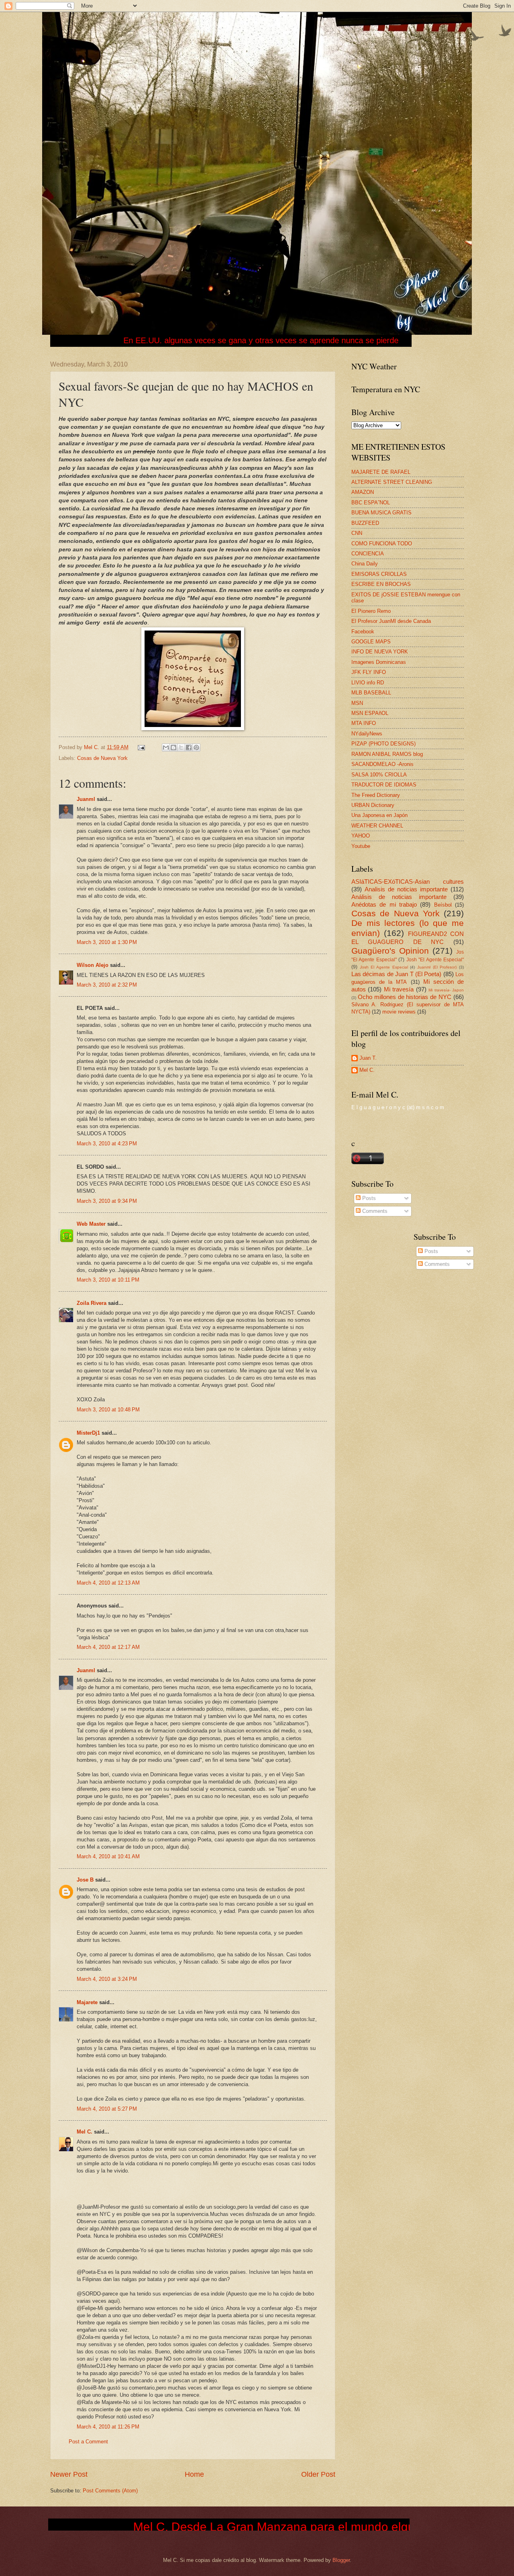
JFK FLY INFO (369, 672)
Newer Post (69, 2474)
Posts (368, 1198)
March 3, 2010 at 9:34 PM (107, 1201)
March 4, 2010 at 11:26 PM (108, 2427)
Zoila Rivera (92, 1303)
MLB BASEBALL (371, 693)
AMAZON (363, 492)
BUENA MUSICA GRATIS (381, 513)
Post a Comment (88, 2442)
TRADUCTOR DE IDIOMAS (384, 785)
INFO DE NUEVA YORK (380, 652)
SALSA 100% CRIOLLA (379, 775)
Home (194, 2474)
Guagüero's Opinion (390, 951)
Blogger (341, 2560)
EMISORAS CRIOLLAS (379, 574)
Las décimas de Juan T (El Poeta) (396, 974)
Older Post (318, 2474)
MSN (357, 703)
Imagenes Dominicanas (379, 662)
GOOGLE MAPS (371, 642)
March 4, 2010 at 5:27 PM (107, 2109)
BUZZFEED (365, 523)
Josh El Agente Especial (384, 967)
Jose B (85, 1880)
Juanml (86, 799)
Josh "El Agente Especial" (435, 960)
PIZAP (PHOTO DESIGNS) (383, 744)
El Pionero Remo (371, 611)
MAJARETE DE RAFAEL (381, 472)
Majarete (87, 2002)
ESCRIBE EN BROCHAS (381, 584)
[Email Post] (141, 747)
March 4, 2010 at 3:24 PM (107, 1979)
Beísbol (443, 905)
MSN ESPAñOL (370, 713)
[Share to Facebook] (189, 747)
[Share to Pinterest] (196, 747)
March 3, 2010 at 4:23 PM (107, 1144)
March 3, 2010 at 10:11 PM (108, 1280)
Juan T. (368, 1058)
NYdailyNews (367, 734)
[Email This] (166, 747)
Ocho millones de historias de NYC (405, 997)
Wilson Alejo (93, 965)
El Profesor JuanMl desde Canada (391, 621)
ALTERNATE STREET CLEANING (392, 482)
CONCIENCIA (368, 554)
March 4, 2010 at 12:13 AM (108, 1583)
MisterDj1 (88, 1433)
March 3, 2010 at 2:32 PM (107, 985)
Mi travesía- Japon (446, 990)
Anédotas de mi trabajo (384, 904)
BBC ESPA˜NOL (371, 503)
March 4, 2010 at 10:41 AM (108, 1856)
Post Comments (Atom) (110, 2491)
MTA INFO (364, 723)
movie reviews (399, 1012)
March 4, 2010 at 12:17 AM (108, 1647)
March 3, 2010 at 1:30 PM (107, 942)
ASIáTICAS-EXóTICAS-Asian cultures (408, 882)
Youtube (361, 846)
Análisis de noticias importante (399, 897)
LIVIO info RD (368, 683)
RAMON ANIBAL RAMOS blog (387, 754)
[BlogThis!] (173, 747)
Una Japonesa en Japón (379, 815)
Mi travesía (399, 989)
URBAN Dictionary (373, 805)
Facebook (363, 632)
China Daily (365, 564)
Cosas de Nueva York (102, 758)
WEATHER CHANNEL (377, 826)
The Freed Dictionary (376, 795)
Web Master (91, 1224)
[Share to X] (181, 747)
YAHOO (361, 836)
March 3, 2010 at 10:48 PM (108, 1410)
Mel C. (92, 747)
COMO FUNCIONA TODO (382, 544)
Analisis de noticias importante (406, 889)
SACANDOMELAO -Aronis (382, 764)
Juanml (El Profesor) (437, 967)
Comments (374, 1211)
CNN (357, 533)
